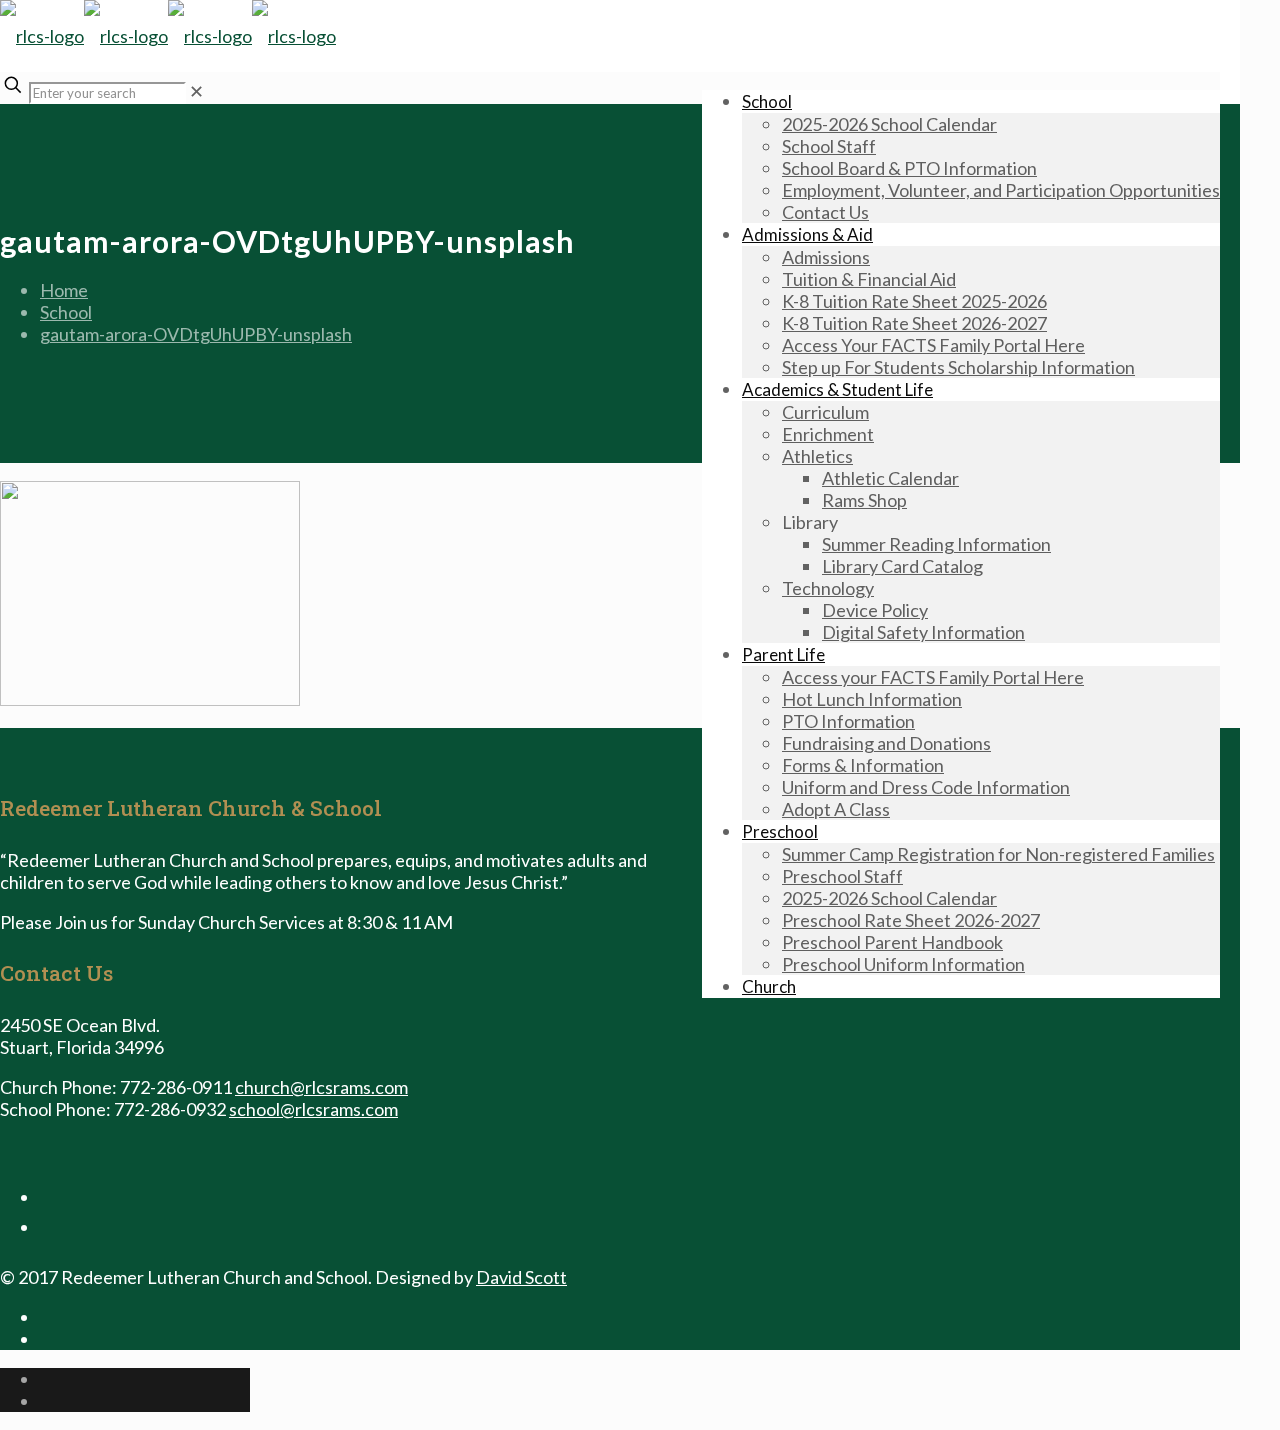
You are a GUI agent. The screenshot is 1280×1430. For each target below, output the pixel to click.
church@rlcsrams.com (321, 1087)
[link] (196, 91)
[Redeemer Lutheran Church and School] (168, 36)
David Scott (521, 1277)
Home (64, 290)
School (66, 312)
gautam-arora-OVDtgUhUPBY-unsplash (196, 334)
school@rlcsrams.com (313, 1109)
